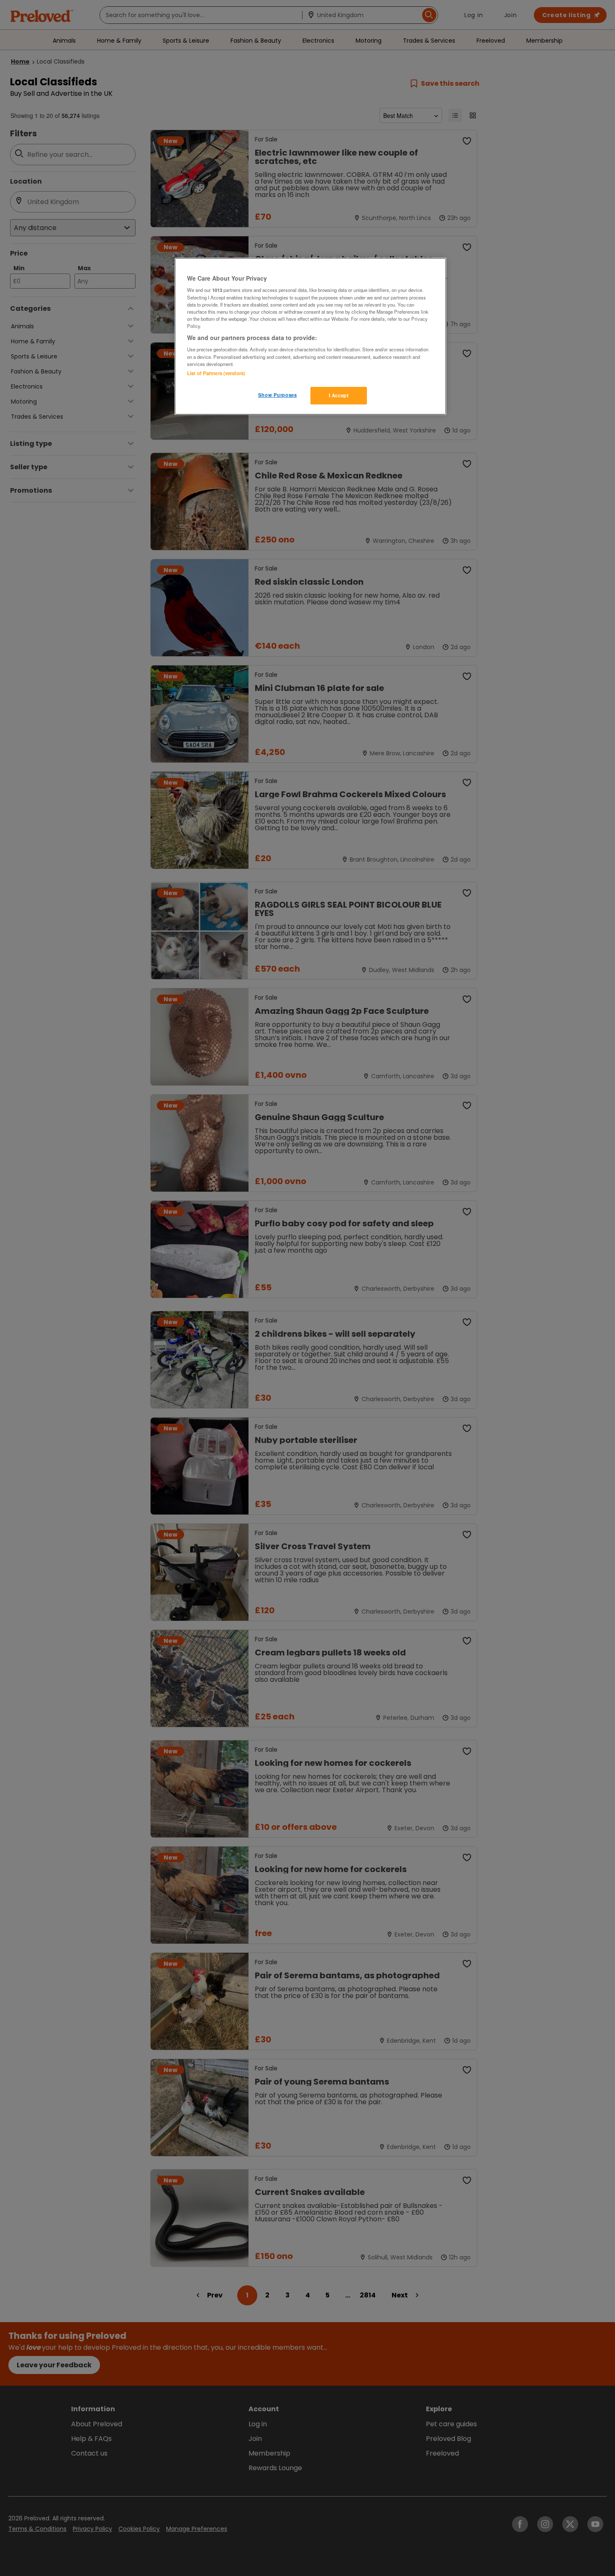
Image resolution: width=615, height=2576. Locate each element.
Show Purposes (277, 395)
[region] (310, 336)
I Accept (339, 395)
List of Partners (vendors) (216, 373)
